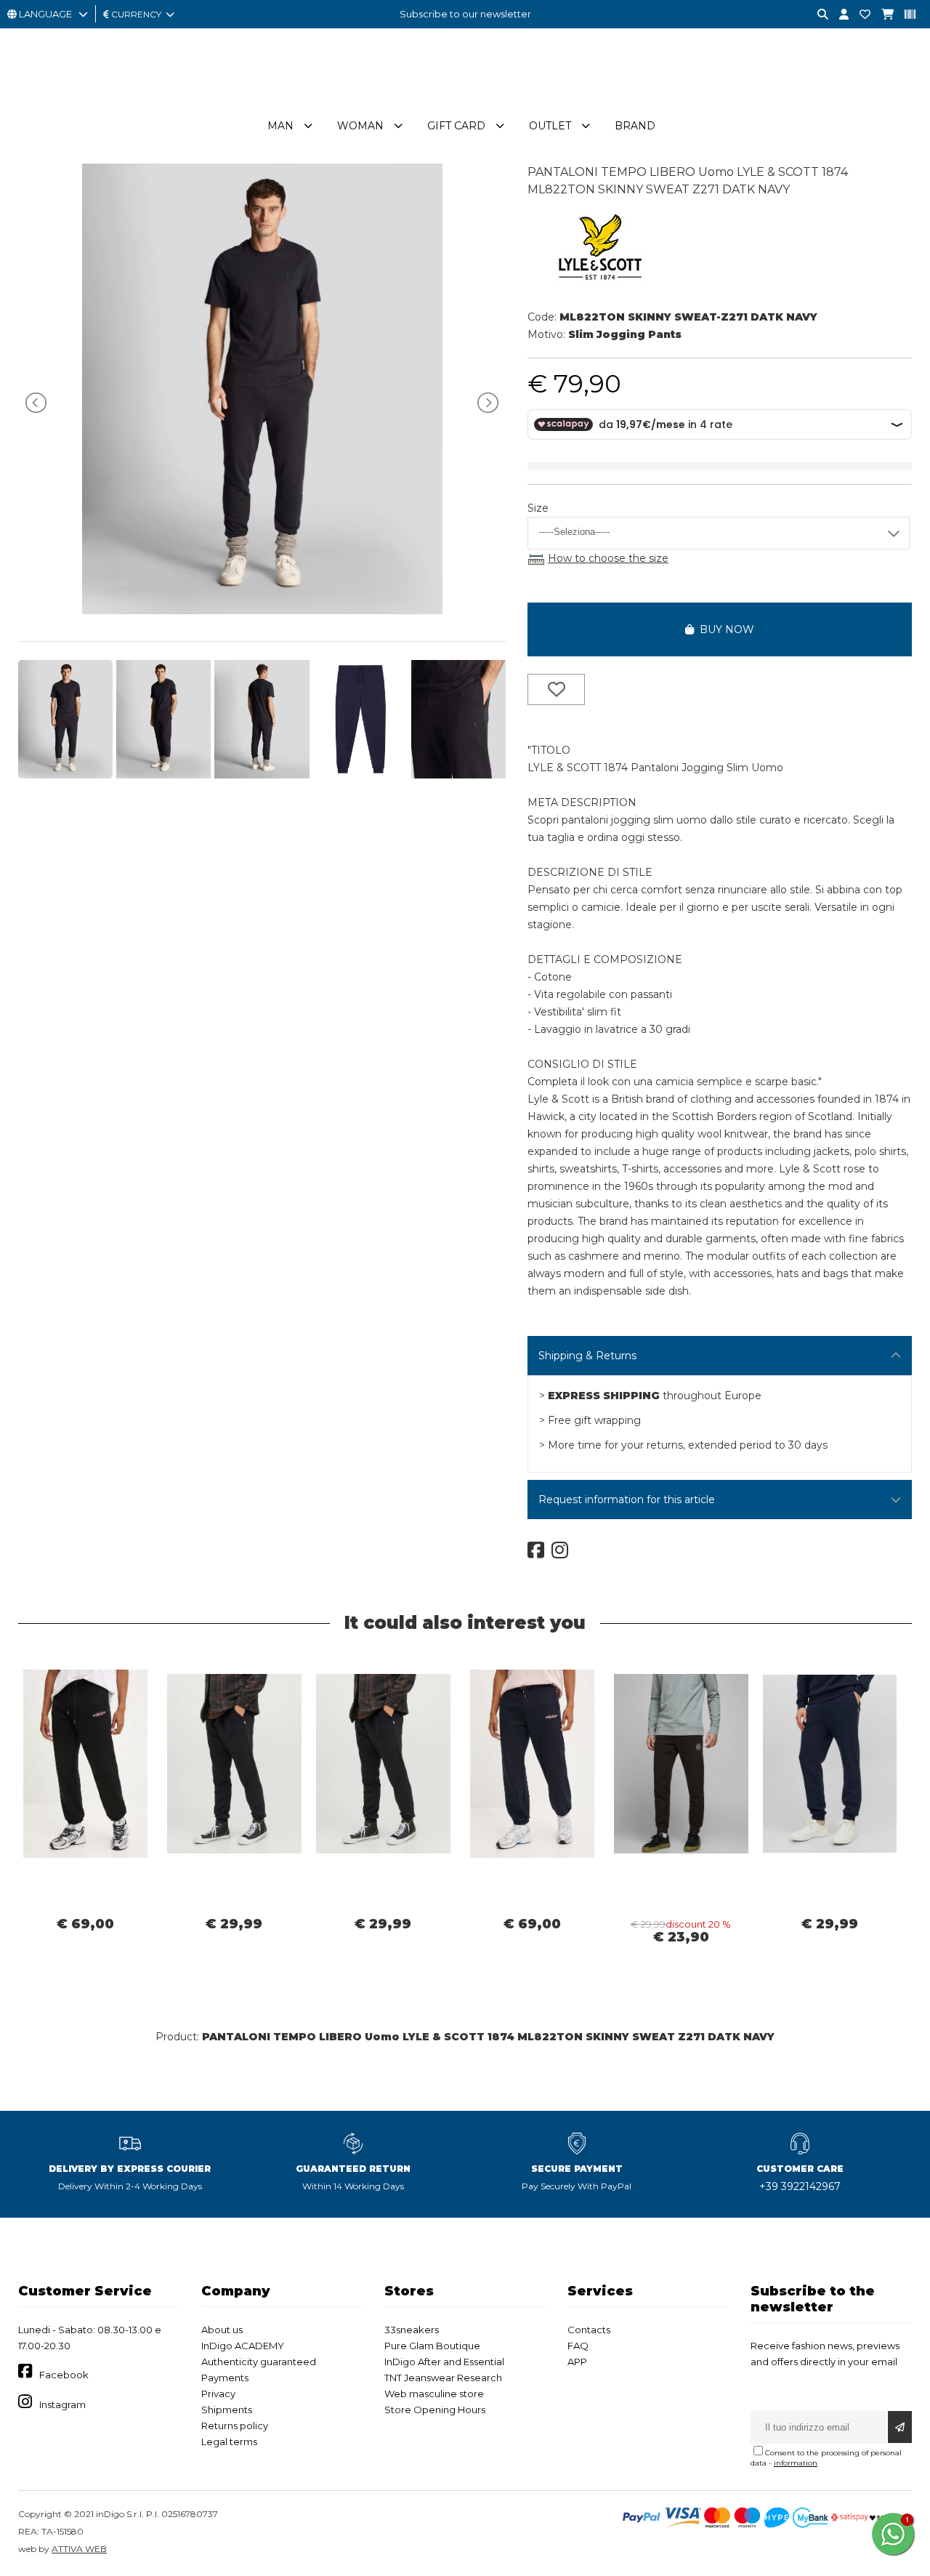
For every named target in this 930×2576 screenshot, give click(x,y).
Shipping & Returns (587, 1356)
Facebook (64, 2375)
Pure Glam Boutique (432, 2346)
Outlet (550, 126)
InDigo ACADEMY (243, 2346)
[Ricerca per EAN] (905, 15)
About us (222, 2330)
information (796, 2463)
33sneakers (412, 2330)
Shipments (227, 2410)
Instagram (62, 2404)
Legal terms (229, 2442)
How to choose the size (608, 558)
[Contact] (860, 15)
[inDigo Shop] (465, 101)
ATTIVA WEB (79, 2549)
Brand (635, 126)
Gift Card (456, 126)
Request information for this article (627, 1500)
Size (538, 508)
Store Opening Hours (435, 2410)
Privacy (218, 2394)
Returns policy (235, 2426)
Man (280, 126)
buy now (724, 629)
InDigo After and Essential (444, 2362)
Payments (225, 2378)
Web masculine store (434, 2394)
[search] (817, 15)
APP (577, 2362)
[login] (838, 15)
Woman (360, 126)
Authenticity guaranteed (259, 2362)
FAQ (578, 2346)
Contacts (589, 2330)
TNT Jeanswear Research (443, 2378)
